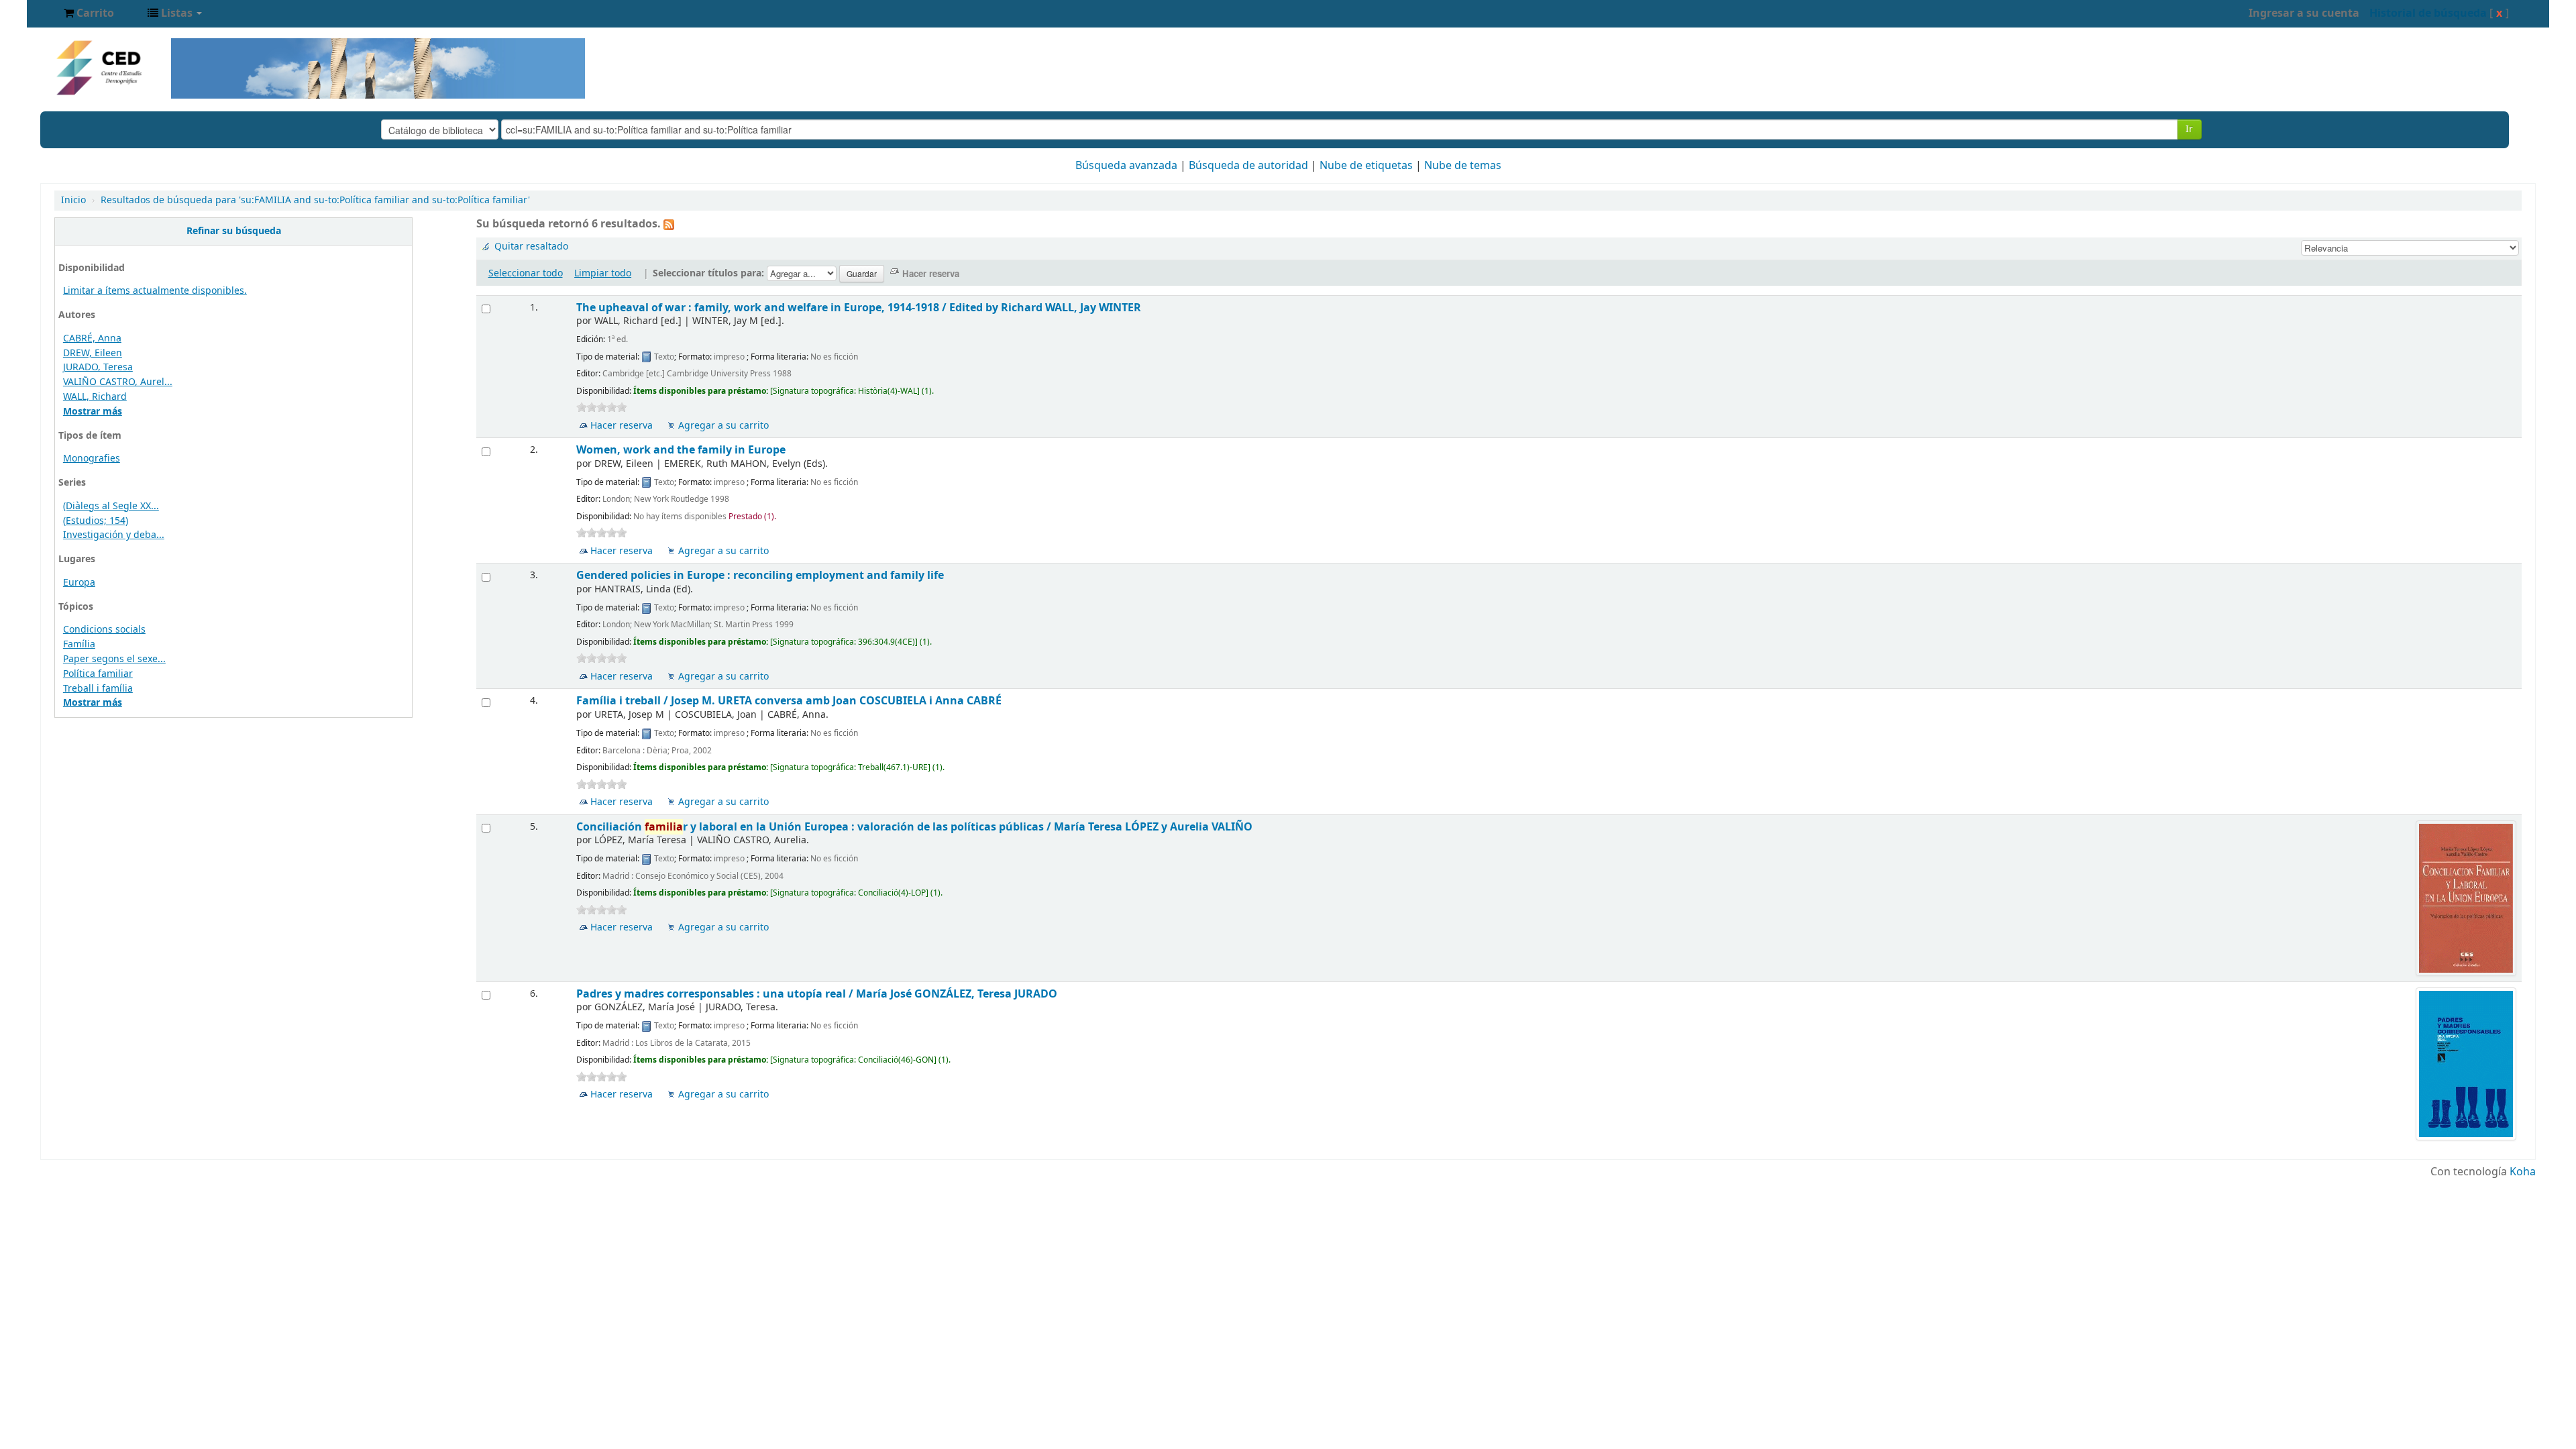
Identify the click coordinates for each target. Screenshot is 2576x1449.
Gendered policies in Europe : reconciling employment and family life (760, 575)
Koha (2523, 1172)
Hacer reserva (622, 426)
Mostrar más (93, 412)
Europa (79, 583)
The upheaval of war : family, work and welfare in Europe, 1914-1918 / (859, 308)
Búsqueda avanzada (1126, 166)
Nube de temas (1463, 166)
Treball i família (98, 689)
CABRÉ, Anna (92, 338)
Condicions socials (104, 630)
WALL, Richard (95, 397)
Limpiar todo (603, 273)
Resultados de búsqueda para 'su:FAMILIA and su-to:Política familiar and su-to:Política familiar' (315, 200)
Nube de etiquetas (1366, 166)
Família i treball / (789, 701)
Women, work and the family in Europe (681, 450)
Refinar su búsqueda (234, 231)
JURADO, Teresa (98, 367)
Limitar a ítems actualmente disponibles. (155, 291)
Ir (2189, 129)
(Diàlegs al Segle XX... (111, 506)
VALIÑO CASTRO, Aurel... (118, 382)
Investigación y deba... (114, 535)
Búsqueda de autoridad (1248, 166)
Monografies (92, 459)
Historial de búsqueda (2428, 13)
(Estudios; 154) (96, 521)
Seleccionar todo (526, 273)
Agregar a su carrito (723, 426)
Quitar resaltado (531, 247)
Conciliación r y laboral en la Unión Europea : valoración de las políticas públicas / (914, 827)
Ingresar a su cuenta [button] (2304, 13)
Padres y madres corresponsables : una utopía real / (817, 994)
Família (79, 644)
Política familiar (98, 674)
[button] (89, 13)
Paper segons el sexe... (114, 659)
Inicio (73, 200)
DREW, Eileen (93, 353)
